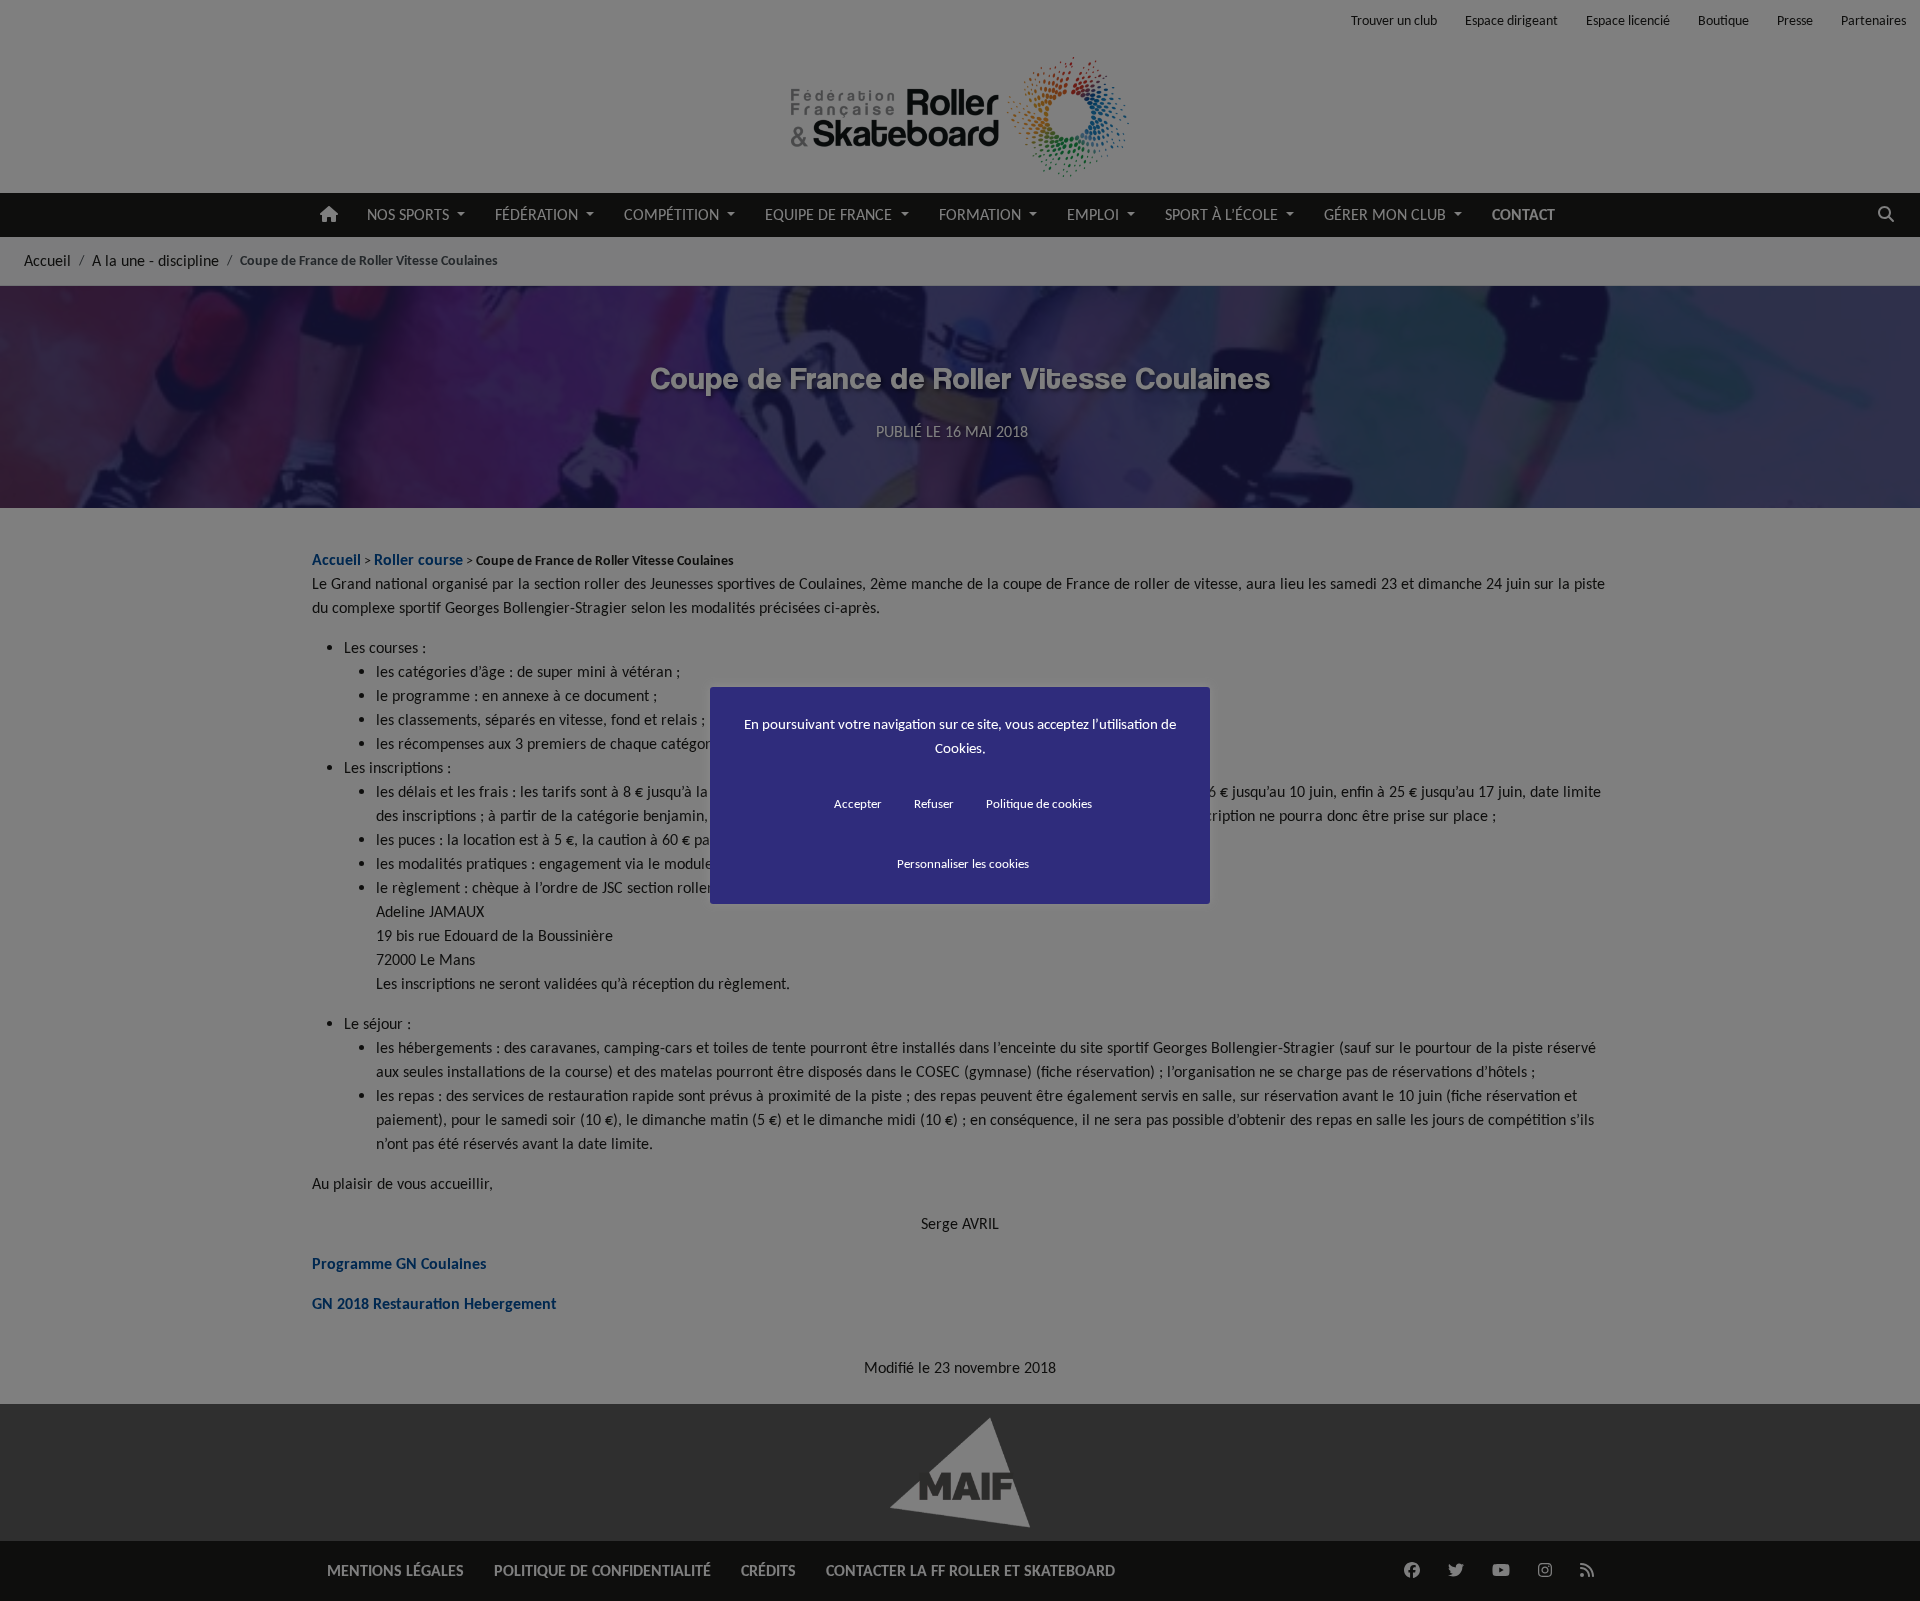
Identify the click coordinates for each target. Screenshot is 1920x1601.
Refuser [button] (934, 803)
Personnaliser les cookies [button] (963, 863)
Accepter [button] (858, 803)
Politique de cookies (1039, 803)
